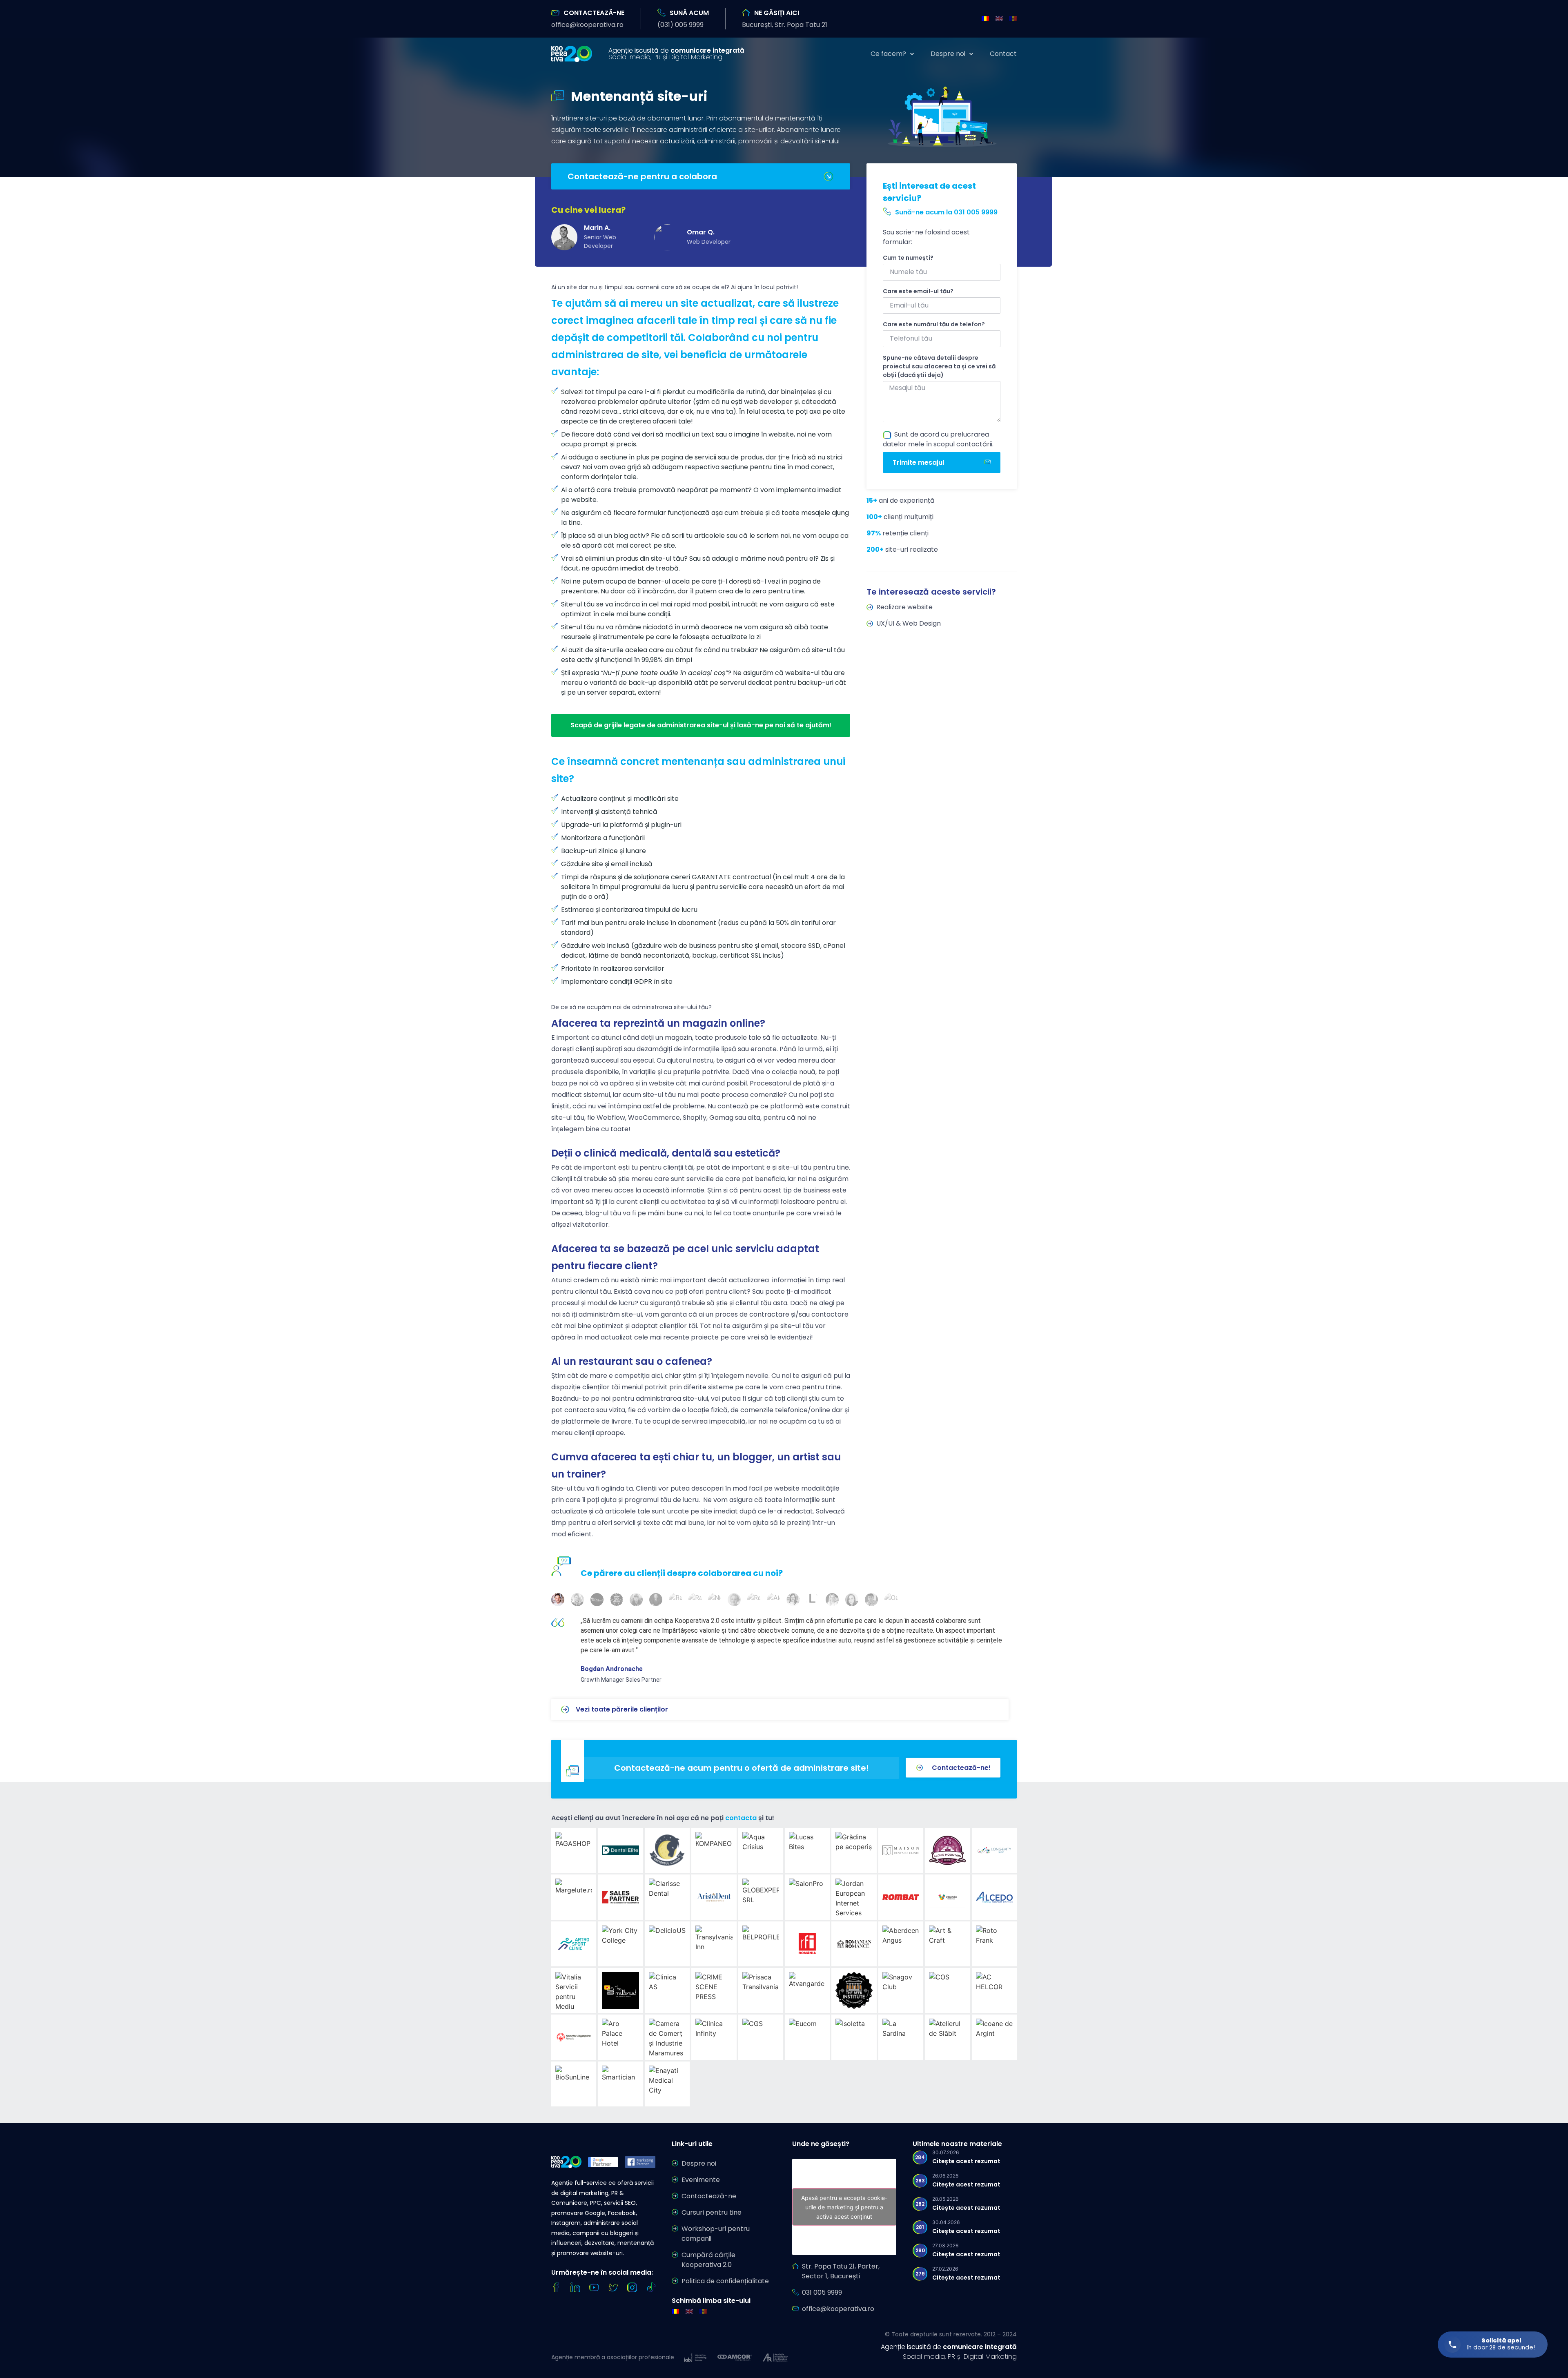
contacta (741, 1818)
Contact (1003, 54)
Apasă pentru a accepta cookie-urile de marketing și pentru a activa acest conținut (844, 2207)
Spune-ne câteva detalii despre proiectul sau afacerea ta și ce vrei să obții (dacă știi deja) (939, 366)
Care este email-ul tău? (918, 291)
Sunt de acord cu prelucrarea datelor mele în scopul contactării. (938, 439)
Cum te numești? (908, 258)
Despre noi (948, 54)
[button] (587, 25)
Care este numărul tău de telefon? (934, 324)
